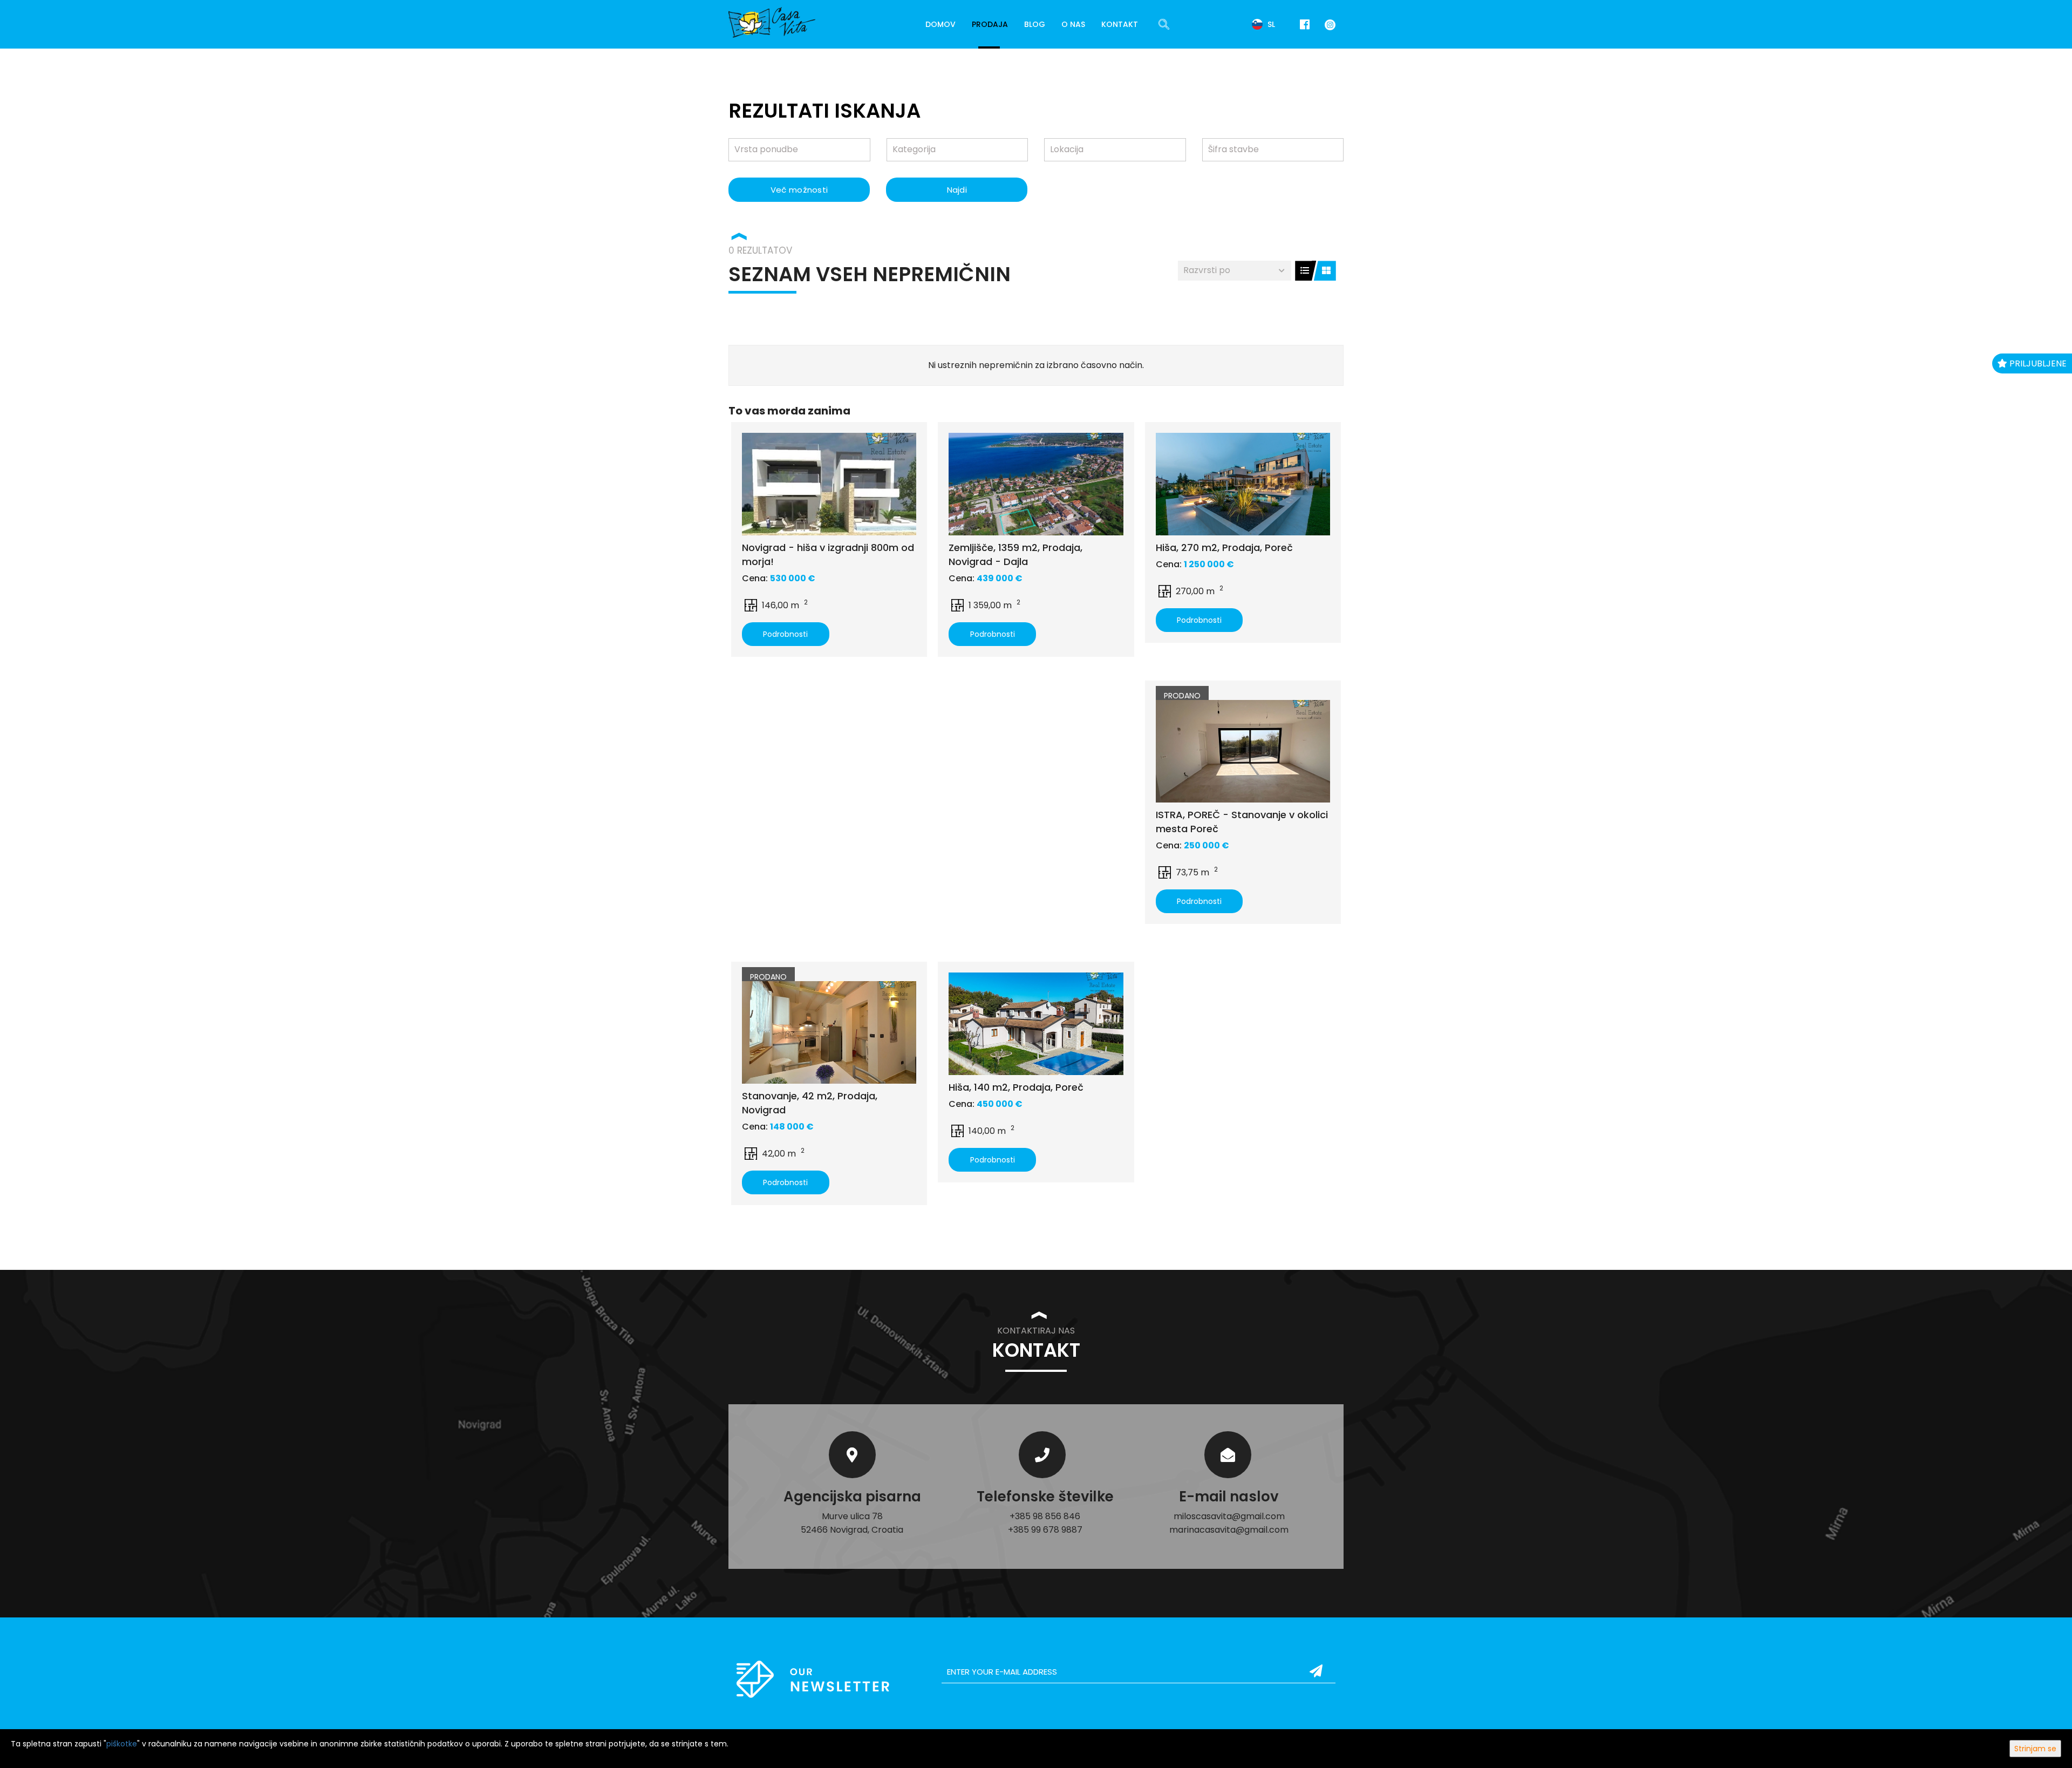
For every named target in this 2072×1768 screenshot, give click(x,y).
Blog (1035, 24)
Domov (940, 24)
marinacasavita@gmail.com (1229, 1530)
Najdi (957, 190)
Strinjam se (2035, 1749)
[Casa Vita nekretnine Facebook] (1305, 25)
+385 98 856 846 (1045, 1516)
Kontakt (1120, 24)
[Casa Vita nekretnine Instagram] (1328, 24)
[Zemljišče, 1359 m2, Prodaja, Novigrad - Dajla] (1036, 484)
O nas (1073, 24)
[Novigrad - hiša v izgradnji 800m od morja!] (829, 484)
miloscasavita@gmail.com (1229, 1516)
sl (1270, 24)
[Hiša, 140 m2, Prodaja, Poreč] (1036, 1024)
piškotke (122, 1744)
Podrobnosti (785, 634)
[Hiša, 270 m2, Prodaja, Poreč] (1243, 484)
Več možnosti (799, 190)
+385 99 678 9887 (1045, 1530)
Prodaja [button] (990, 24)
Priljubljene (2037, 363)
